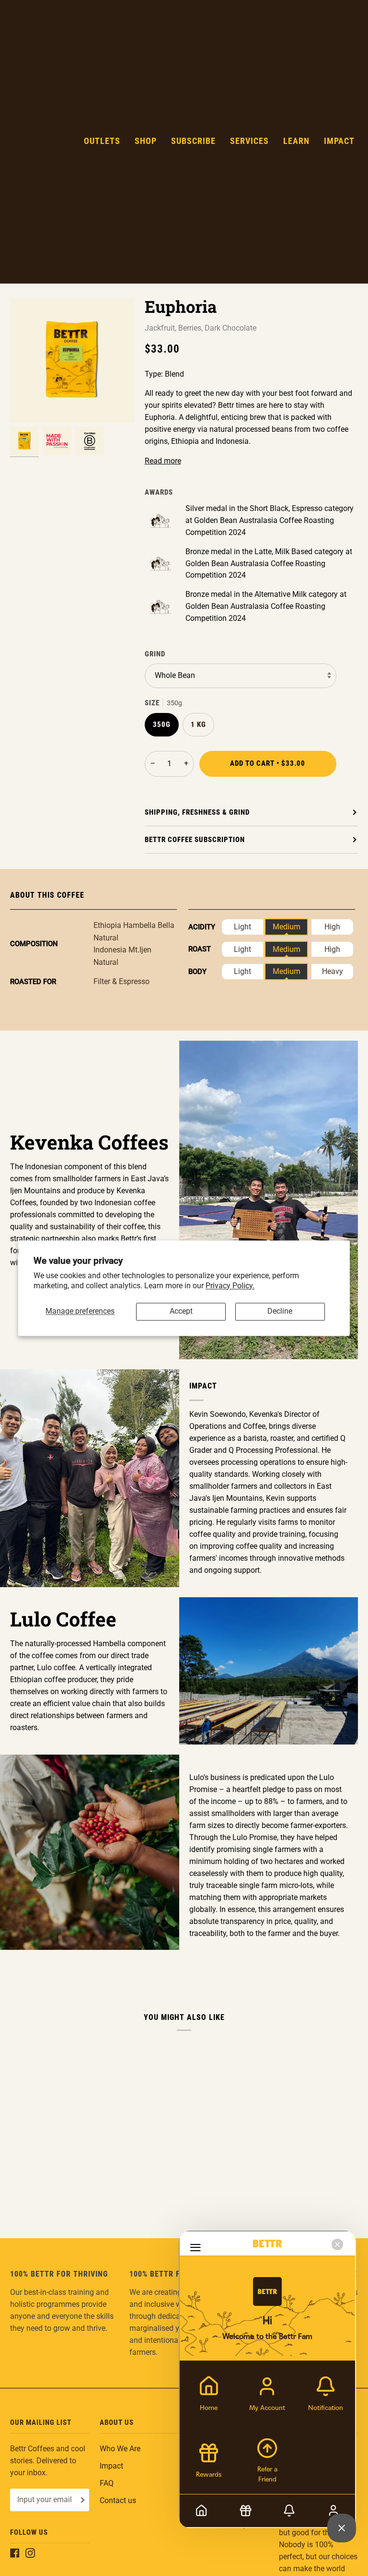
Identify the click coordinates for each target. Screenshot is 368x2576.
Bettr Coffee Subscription (195, 840)
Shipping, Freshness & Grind (197, 812)
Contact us (118, 2501)
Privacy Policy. (230, 1286)
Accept (181, 1311)
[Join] (82, 2500)
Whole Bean (175, 676)
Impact (111, 2466)
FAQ (107, 2483)
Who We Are (120, 2449)
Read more (163, 461)
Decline (280, 1311)
